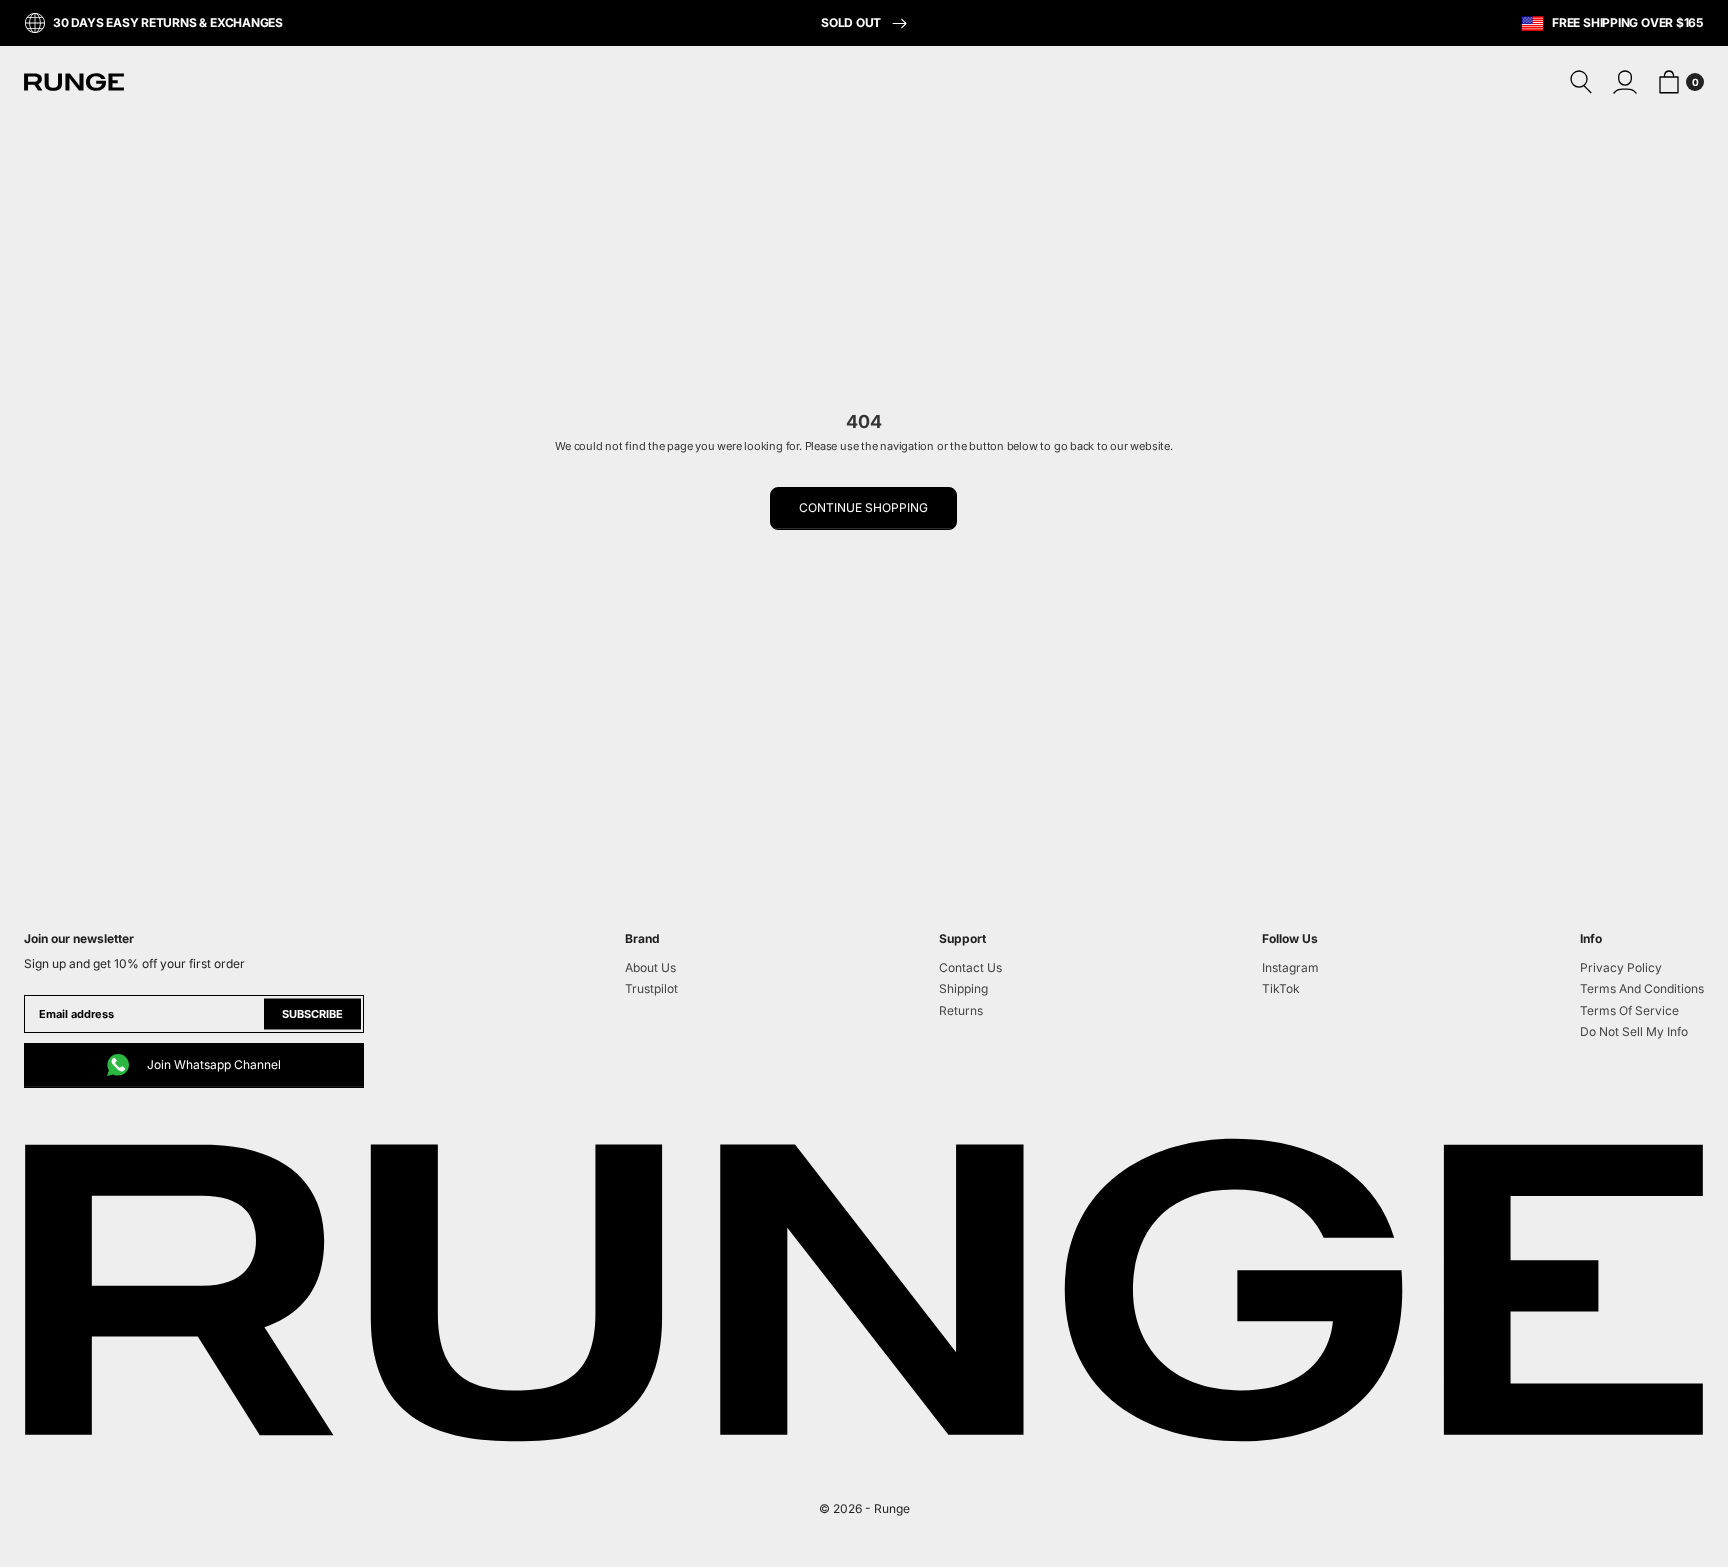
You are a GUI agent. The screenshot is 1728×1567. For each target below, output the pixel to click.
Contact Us (970, 967)
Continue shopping (863, 507)
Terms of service (1629, 1010)
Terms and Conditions (1642, 988)
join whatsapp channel (214, 1064)
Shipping (963, 988)
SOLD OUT (852, 22)
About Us (650, 967)
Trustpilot (651, 988)
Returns (961, 1010)
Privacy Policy (1621, 967)
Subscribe (312, 1014)
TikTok (1281, 988)
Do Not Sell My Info (1634, 1031)
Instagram (1290, 967)
